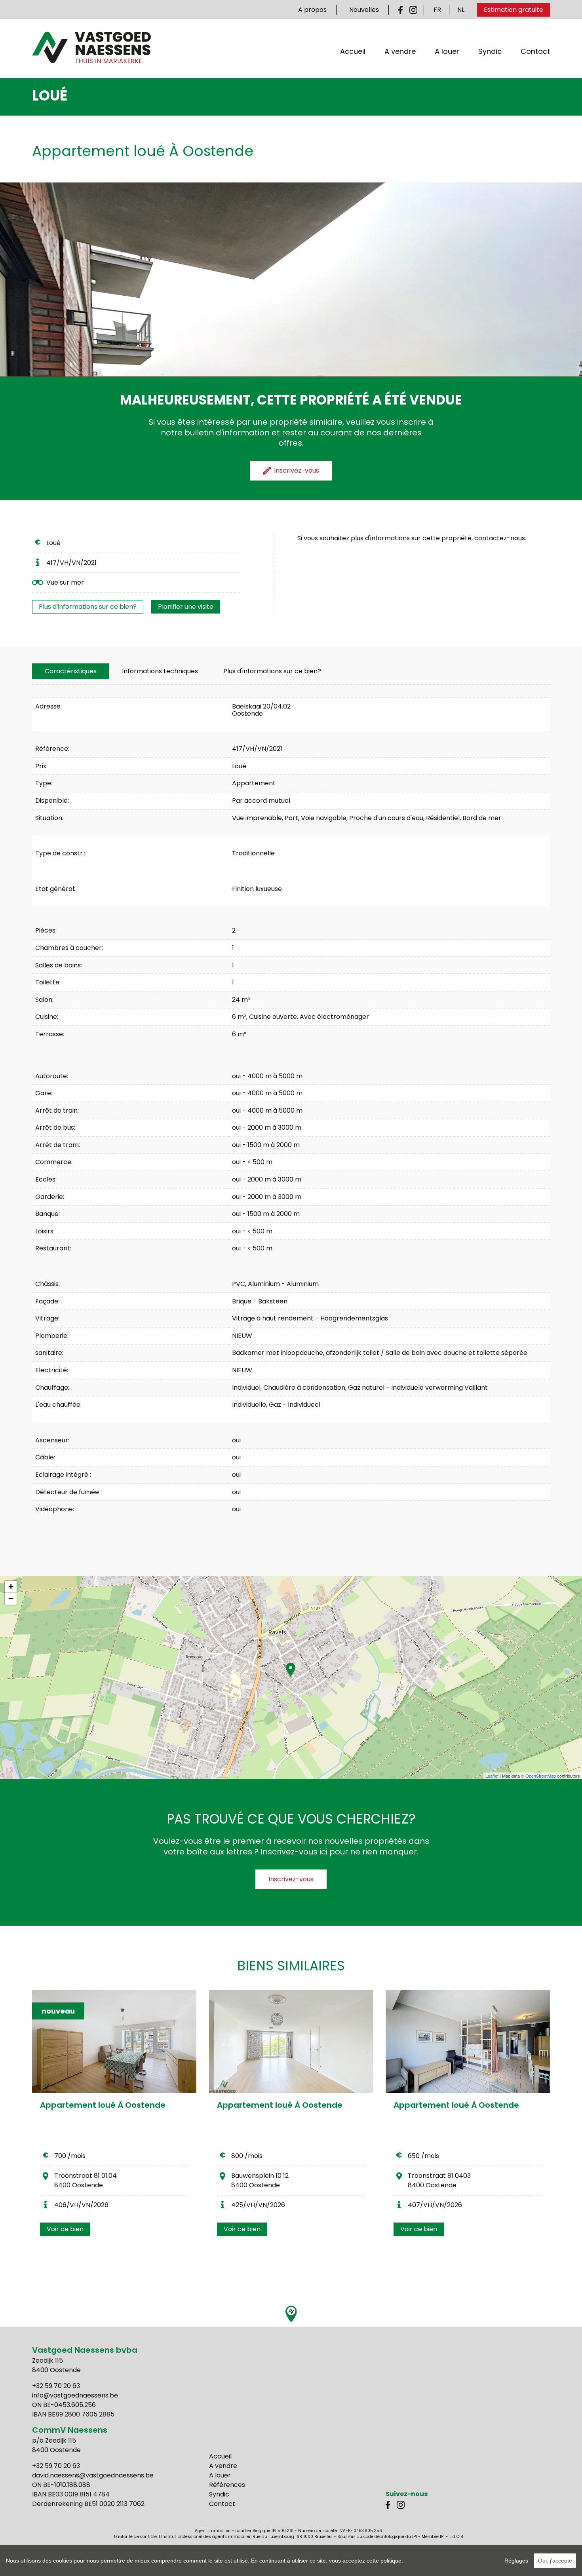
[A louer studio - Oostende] (468, 2041)
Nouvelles (364, 10)
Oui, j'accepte (555, 2561)
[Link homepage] (91, 47)
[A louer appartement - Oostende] (291, 2041)
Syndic (490, 51)
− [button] (11, 1599)
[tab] (71, 671)
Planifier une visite (186, 607)
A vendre (400, 51)
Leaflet (492, 1776)
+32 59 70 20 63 (56, 2386)
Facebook (402, 10)
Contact (535, 51)
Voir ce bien (65, 2229)
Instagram (413, 10)
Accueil (353, 51)
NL (461, 10)
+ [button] (11, 1587)
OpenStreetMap (541, 1776)
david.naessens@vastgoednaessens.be (93, 2475)
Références (227, 2485)
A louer (447, 51)
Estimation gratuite (514, 10)
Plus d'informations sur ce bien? (88, 607)
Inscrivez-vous (291, 1879)
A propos (312, 10)
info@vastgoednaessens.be (75, 2395)
